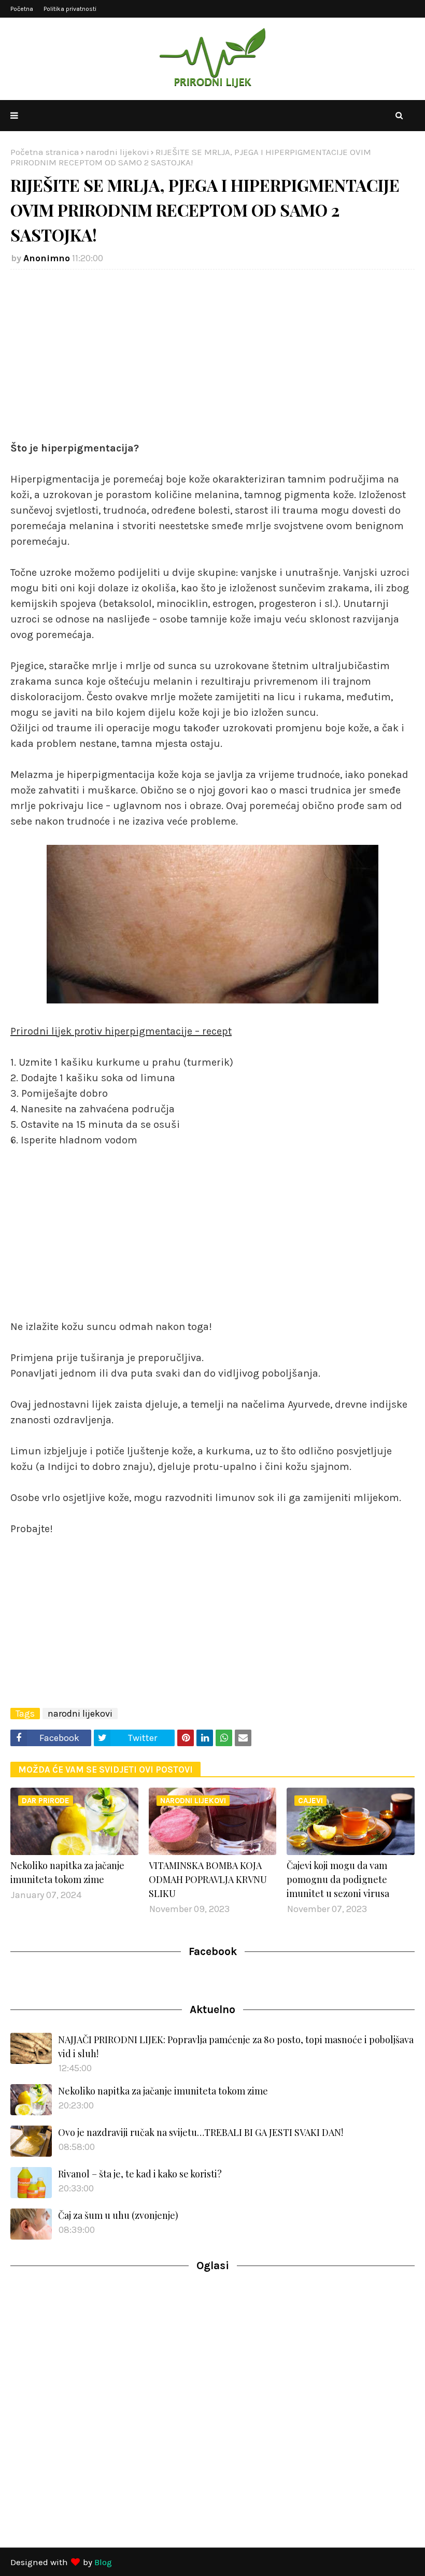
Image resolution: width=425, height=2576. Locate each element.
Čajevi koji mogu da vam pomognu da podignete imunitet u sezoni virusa (338, 1879)
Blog (103, 2562)
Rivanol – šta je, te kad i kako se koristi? (140, 2174)
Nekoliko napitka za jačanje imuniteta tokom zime (67, 1872)
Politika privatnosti (70, 9)
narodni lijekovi (117, 152)
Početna (22, 9)
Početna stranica (45, 152)
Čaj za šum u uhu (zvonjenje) (118, 2215)
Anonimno (47, 258)
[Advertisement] (212, 352)
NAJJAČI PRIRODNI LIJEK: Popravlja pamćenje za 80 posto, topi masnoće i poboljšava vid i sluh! (236, 2047)
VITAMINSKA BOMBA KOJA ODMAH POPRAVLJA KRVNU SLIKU (208, 1879)
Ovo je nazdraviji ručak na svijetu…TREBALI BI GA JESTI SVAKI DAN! (201, 2132)
